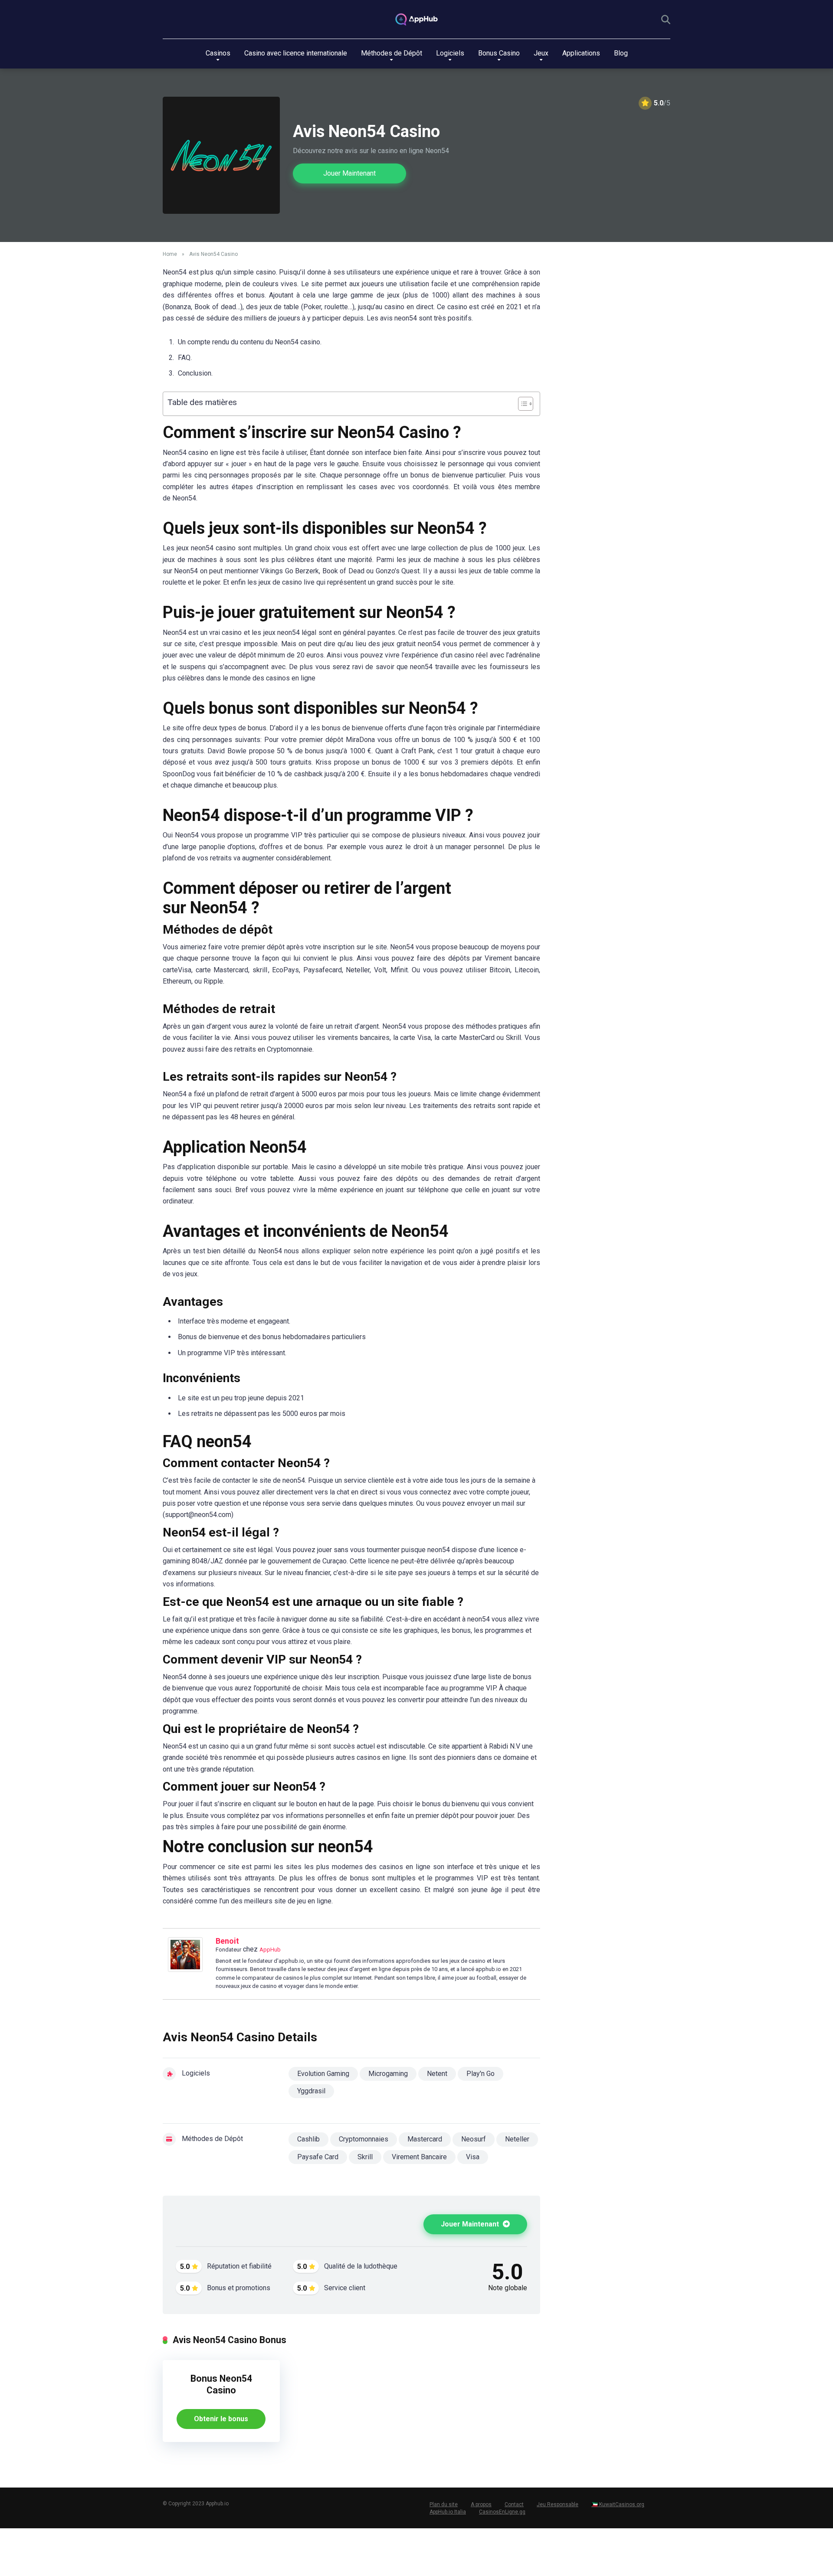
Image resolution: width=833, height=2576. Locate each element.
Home (170, 254)
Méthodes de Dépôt (392, 53)
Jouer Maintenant (349, 173)
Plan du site (444, 2504)
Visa (473, 2157)
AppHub (270, 1950)
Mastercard (425, 2139)
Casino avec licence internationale (296, 53)
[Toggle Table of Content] (521, 404)
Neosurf (474, 2139)
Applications (581, 53)
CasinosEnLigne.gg (502, 2512)
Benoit (227, 1941)
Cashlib (308, 2139)
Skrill (365, 2157)
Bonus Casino (499, 53)
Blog (621, 53)
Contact (514, 2504)
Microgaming (388, 2074)
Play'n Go (480, 2074)
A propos (481, 2504)
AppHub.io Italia (448, 2512)
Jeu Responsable (558, 2504)
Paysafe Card (318, 2157)
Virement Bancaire (419, 2157)
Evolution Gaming (323, 2074)
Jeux (541, 53)
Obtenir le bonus (221, 2419)
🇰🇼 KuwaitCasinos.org (618, 2504)
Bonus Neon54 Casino (221, 2384)
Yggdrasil (311, 2091)
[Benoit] (185, 1970)
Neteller (517, 2139)
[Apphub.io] (416, 20)
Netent (437, 2074)
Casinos (218, 53)
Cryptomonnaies (364, 2139)
